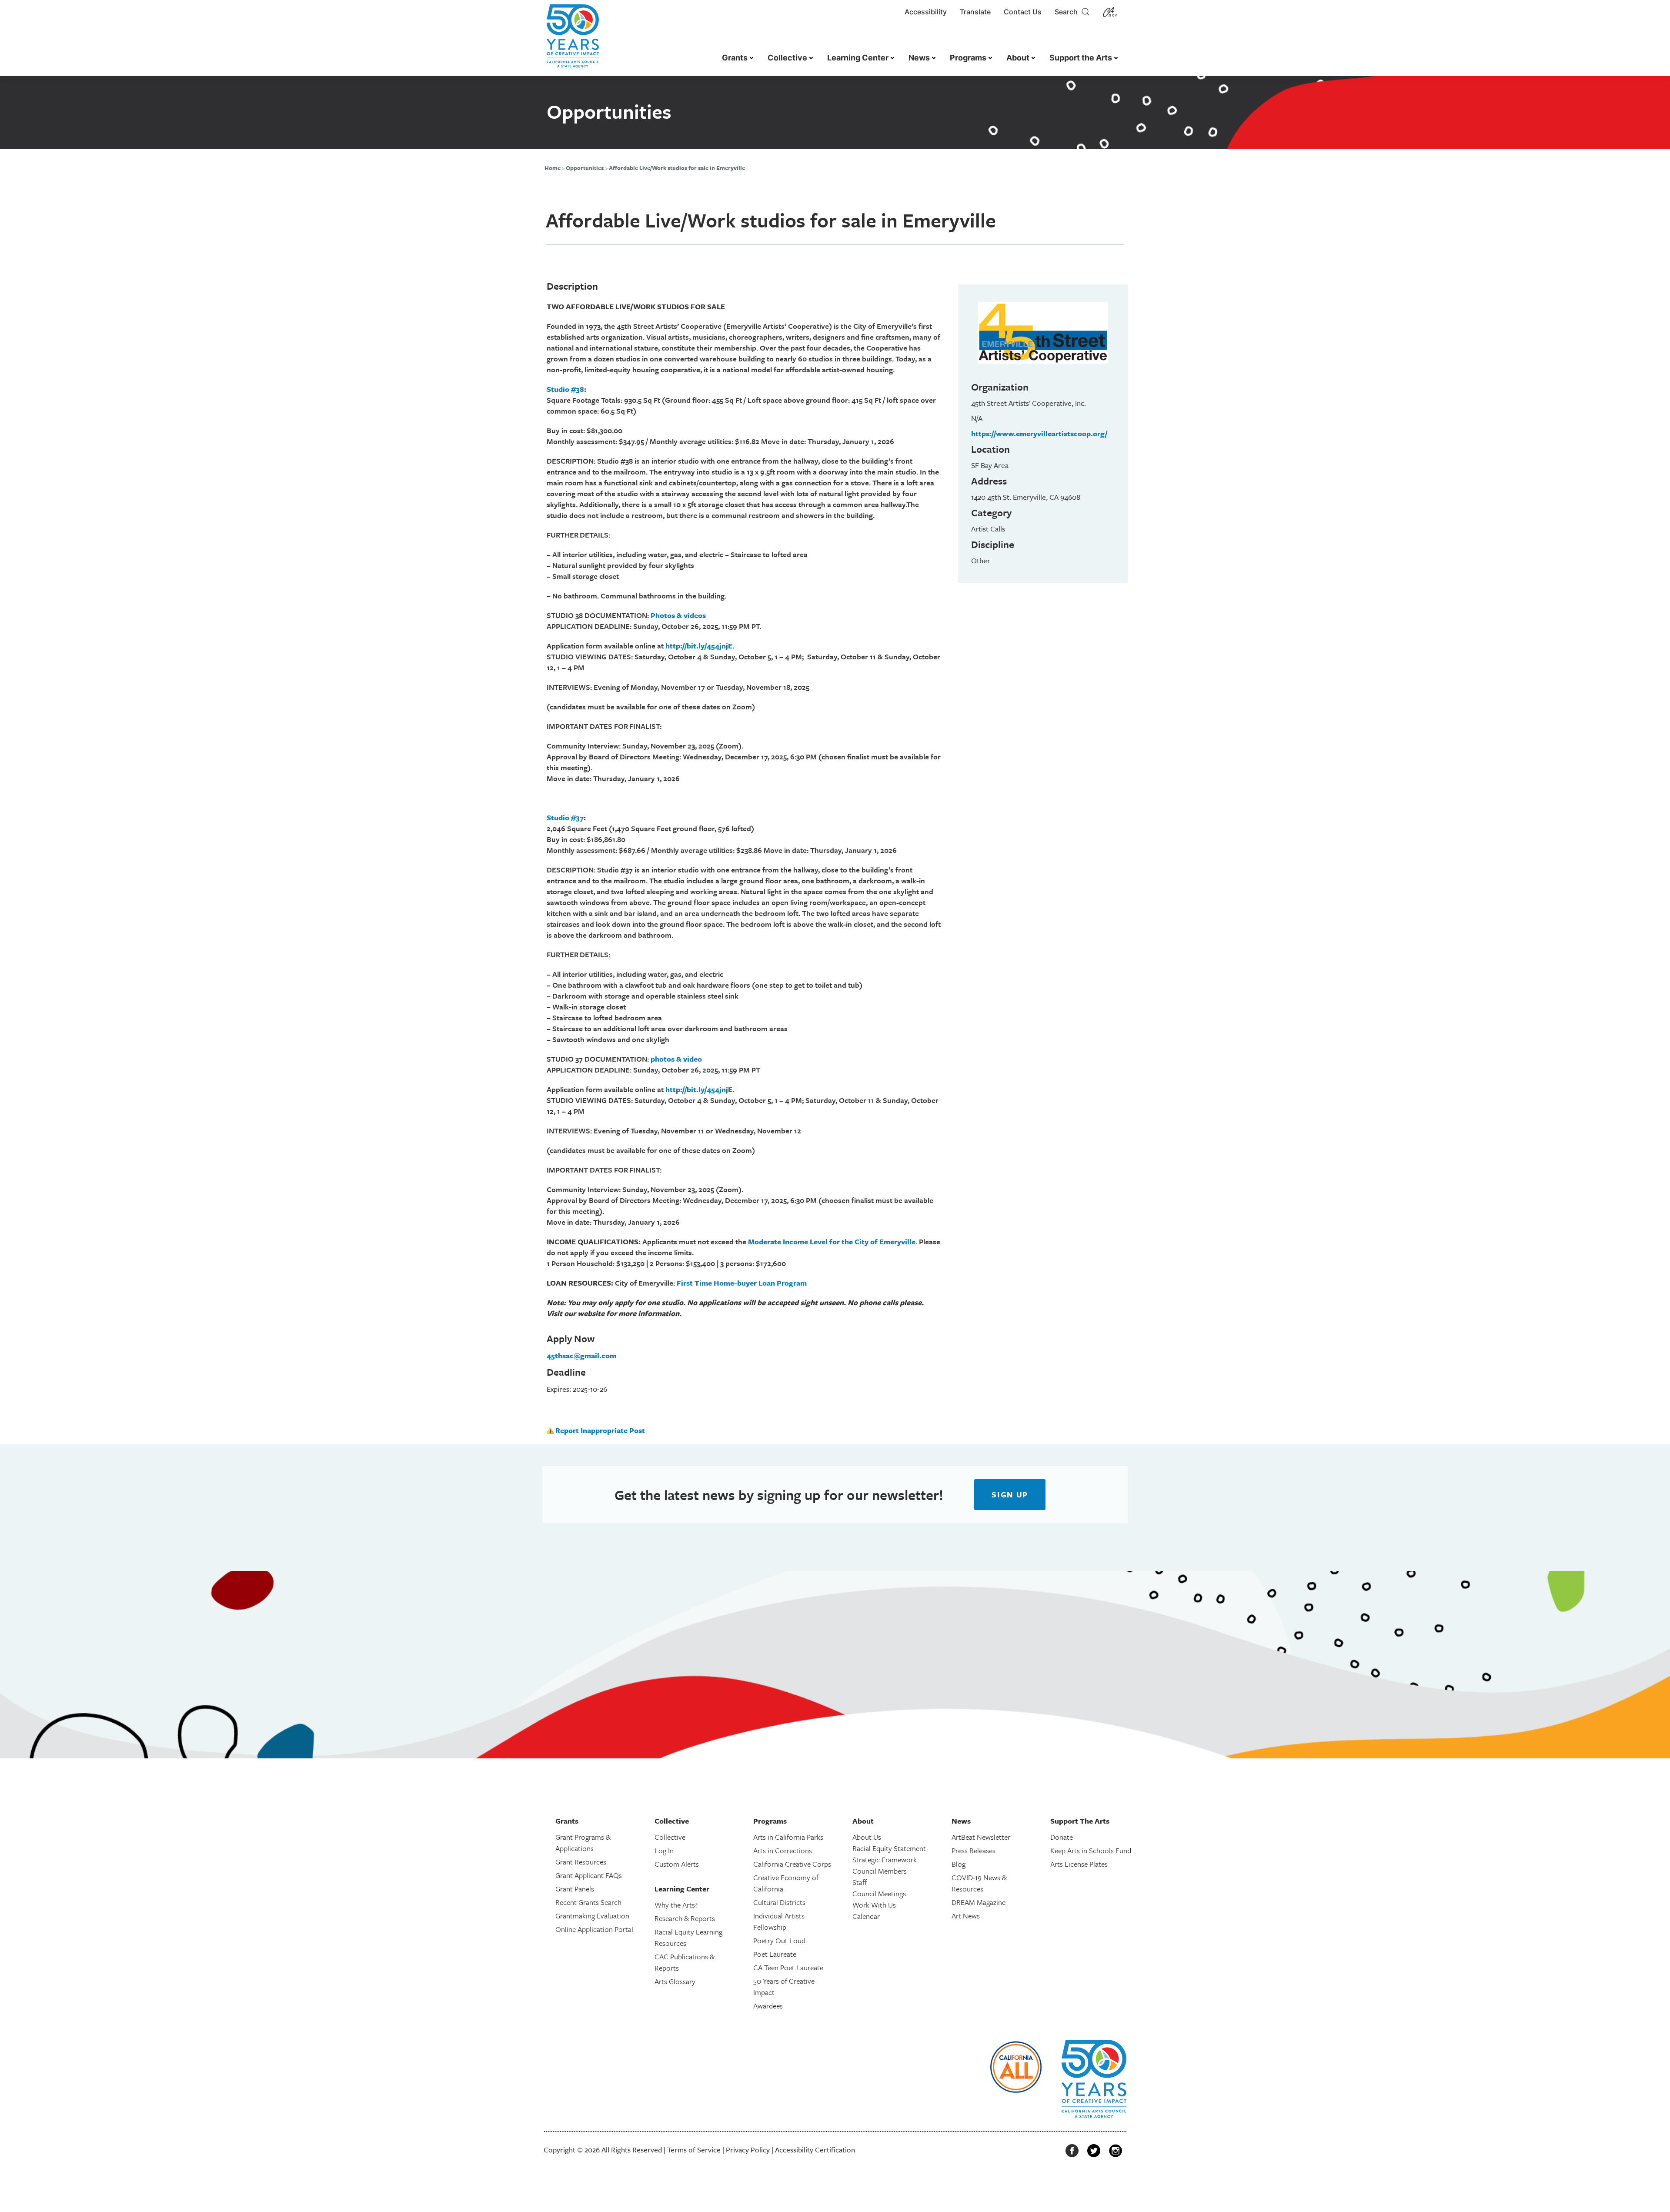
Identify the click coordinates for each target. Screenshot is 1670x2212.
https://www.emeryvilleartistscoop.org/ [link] (1039, 433)
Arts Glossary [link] (675, 1981)
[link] (573, 40)
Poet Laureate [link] (775, 1954)
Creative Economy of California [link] (786, 1883)
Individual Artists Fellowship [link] (779, 1921)
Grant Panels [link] (575, 1889)
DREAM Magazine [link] (979, 1902)
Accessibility (926, 12)
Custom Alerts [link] (677, 1864)
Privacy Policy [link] (748, 2150)
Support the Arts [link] (1081, 58)
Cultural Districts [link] (779, 1902)
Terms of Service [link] (694, 2150)
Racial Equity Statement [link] (889, 1848)
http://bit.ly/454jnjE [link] (699, 646)
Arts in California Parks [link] (788, 1837)
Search (1068, 12)
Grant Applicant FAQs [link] (589, 1875)
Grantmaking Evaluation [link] (592, 1916)
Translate (975, 12)
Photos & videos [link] (678, 615)
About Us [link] (867, 1837)
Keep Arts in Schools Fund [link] (1091, 1850)
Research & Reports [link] (685, 1918)
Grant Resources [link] (581, 1862)
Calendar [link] (866, 1916)
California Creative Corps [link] (792, 1864)
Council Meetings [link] (879, 1893)
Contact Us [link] (1023, 12)
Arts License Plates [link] (1079, 1864)
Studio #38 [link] (565, 389)
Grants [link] (735, 58)
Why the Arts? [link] (676, 1905)
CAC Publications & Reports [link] (685, 1962)
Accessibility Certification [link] (815, 2150)
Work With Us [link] (874, 1905)
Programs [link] (968, 58)
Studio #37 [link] (565, 817)
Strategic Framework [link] (885, 1859)
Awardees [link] (768, 2006)
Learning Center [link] (858, 58)
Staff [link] (860, 1882)
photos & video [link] (676, 1059)
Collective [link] (787, 58)
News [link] (919, 58)
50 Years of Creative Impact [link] (784, 1986)
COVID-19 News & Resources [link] (979, 1883)
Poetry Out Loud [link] (779, 1940)
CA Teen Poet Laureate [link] (788, 1967)
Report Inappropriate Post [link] (600, 1430)
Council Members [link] (880, 1871)
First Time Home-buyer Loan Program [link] (742, 1283)
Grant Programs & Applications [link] (583, 1843)
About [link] (1018, 58)
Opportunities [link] (585, 168)
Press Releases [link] (974, 1850)
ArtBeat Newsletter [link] (981, 1837)
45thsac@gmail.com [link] (581, 1355)
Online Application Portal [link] (594, 1929)
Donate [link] (1062, 1837)
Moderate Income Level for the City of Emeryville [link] (832, 1241)
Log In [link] (664, 1850)
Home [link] (553, 168)
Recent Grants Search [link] (588, 1902)
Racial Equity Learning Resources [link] (688, 1937)
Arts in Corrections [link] (783, 1850)
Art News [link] (966, 1916)
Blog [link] (959, 1864)
